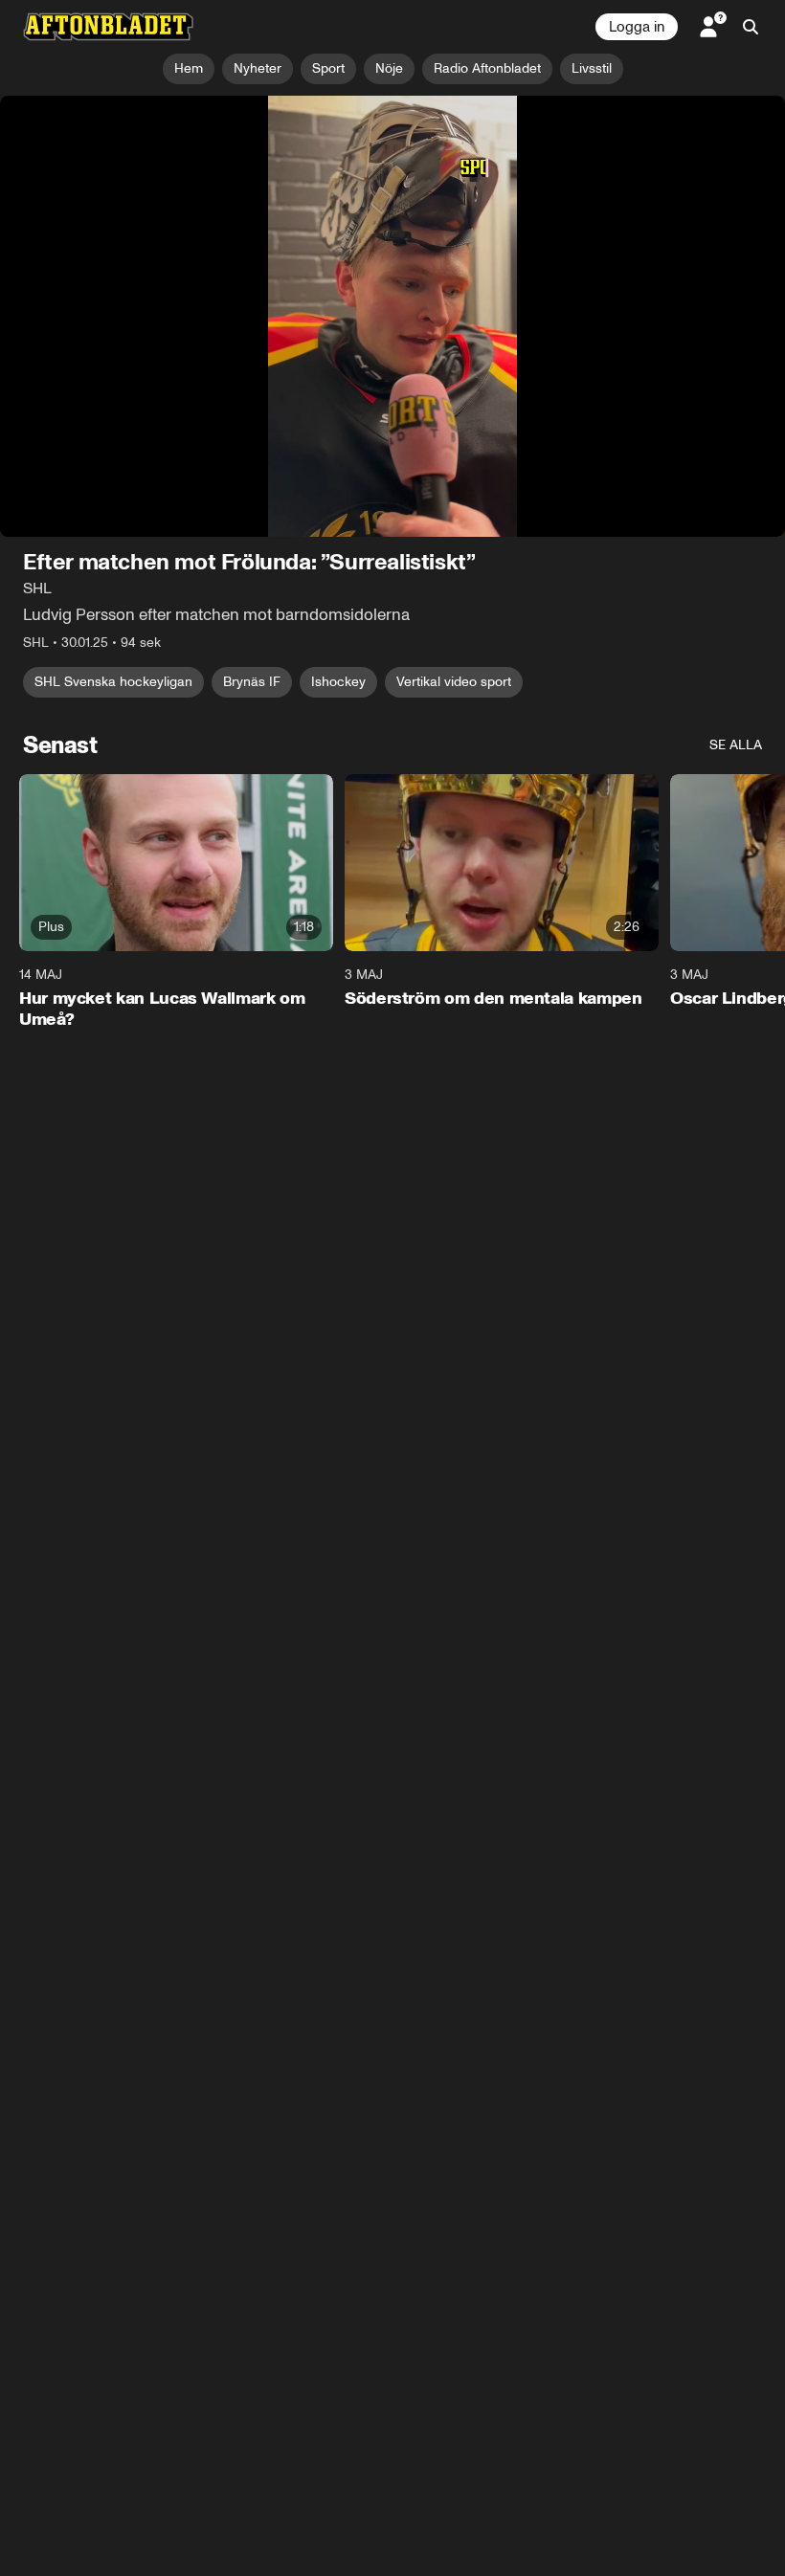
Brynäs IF (252, 682)
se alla (736, 745)
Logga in (637, 27)
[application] (392, 316)
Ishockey (338, 682)
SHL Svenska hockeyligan (113, 682)
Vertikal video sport (454, 682)
